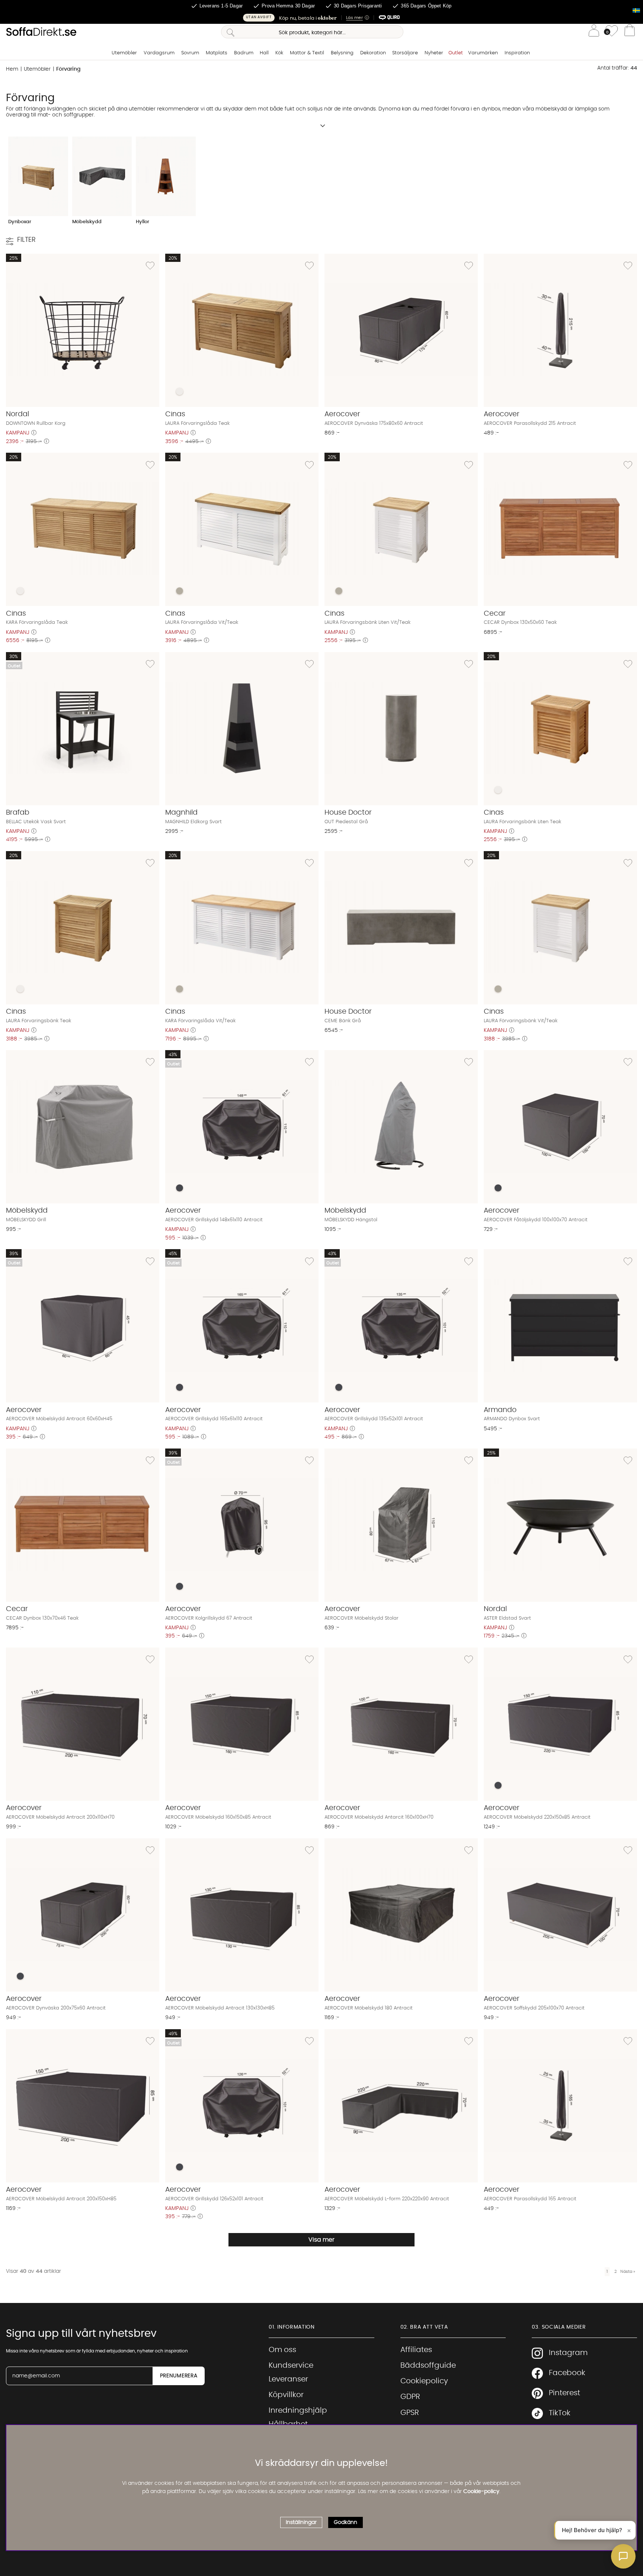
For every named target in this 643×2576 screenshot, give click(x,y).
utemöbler (142, 109)
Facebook (567, 2373)
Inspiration (517, 53)
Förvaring (68, 69)
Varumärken (483, 53)
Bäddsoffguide (428, 2365)
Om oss (282, 2350)
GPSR (410, 2413)
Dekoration (373, 53)
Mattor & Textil (307, 53)
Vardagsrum (159, 53)
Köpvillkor (286, 2395)
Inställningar (301, 2522)
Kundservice (291, 2365)
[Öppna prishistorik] (34, 433)
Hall (264, 53)
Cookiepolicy (424, 2381)
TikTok (560, 2413)
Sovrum (190, 53)
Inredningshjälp (298, 2410)
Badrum (244, 53)
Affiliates (416, 2350)
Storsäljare (405, 53)
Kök (279, 53)
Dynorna (389, 109)
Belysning (342, 53)
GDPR (410, 2397)
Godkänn (346, 2522)
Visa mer (321, 2240)
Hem (12, 69)
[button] (321, 18)
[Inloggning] (594, 32)
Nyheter (434, 53)
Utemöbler (124, 53)
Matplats (217, 53)
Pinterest (564, 2393)
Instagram (568, 2353)
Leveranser (288, 2379)
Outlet (456, 53)
